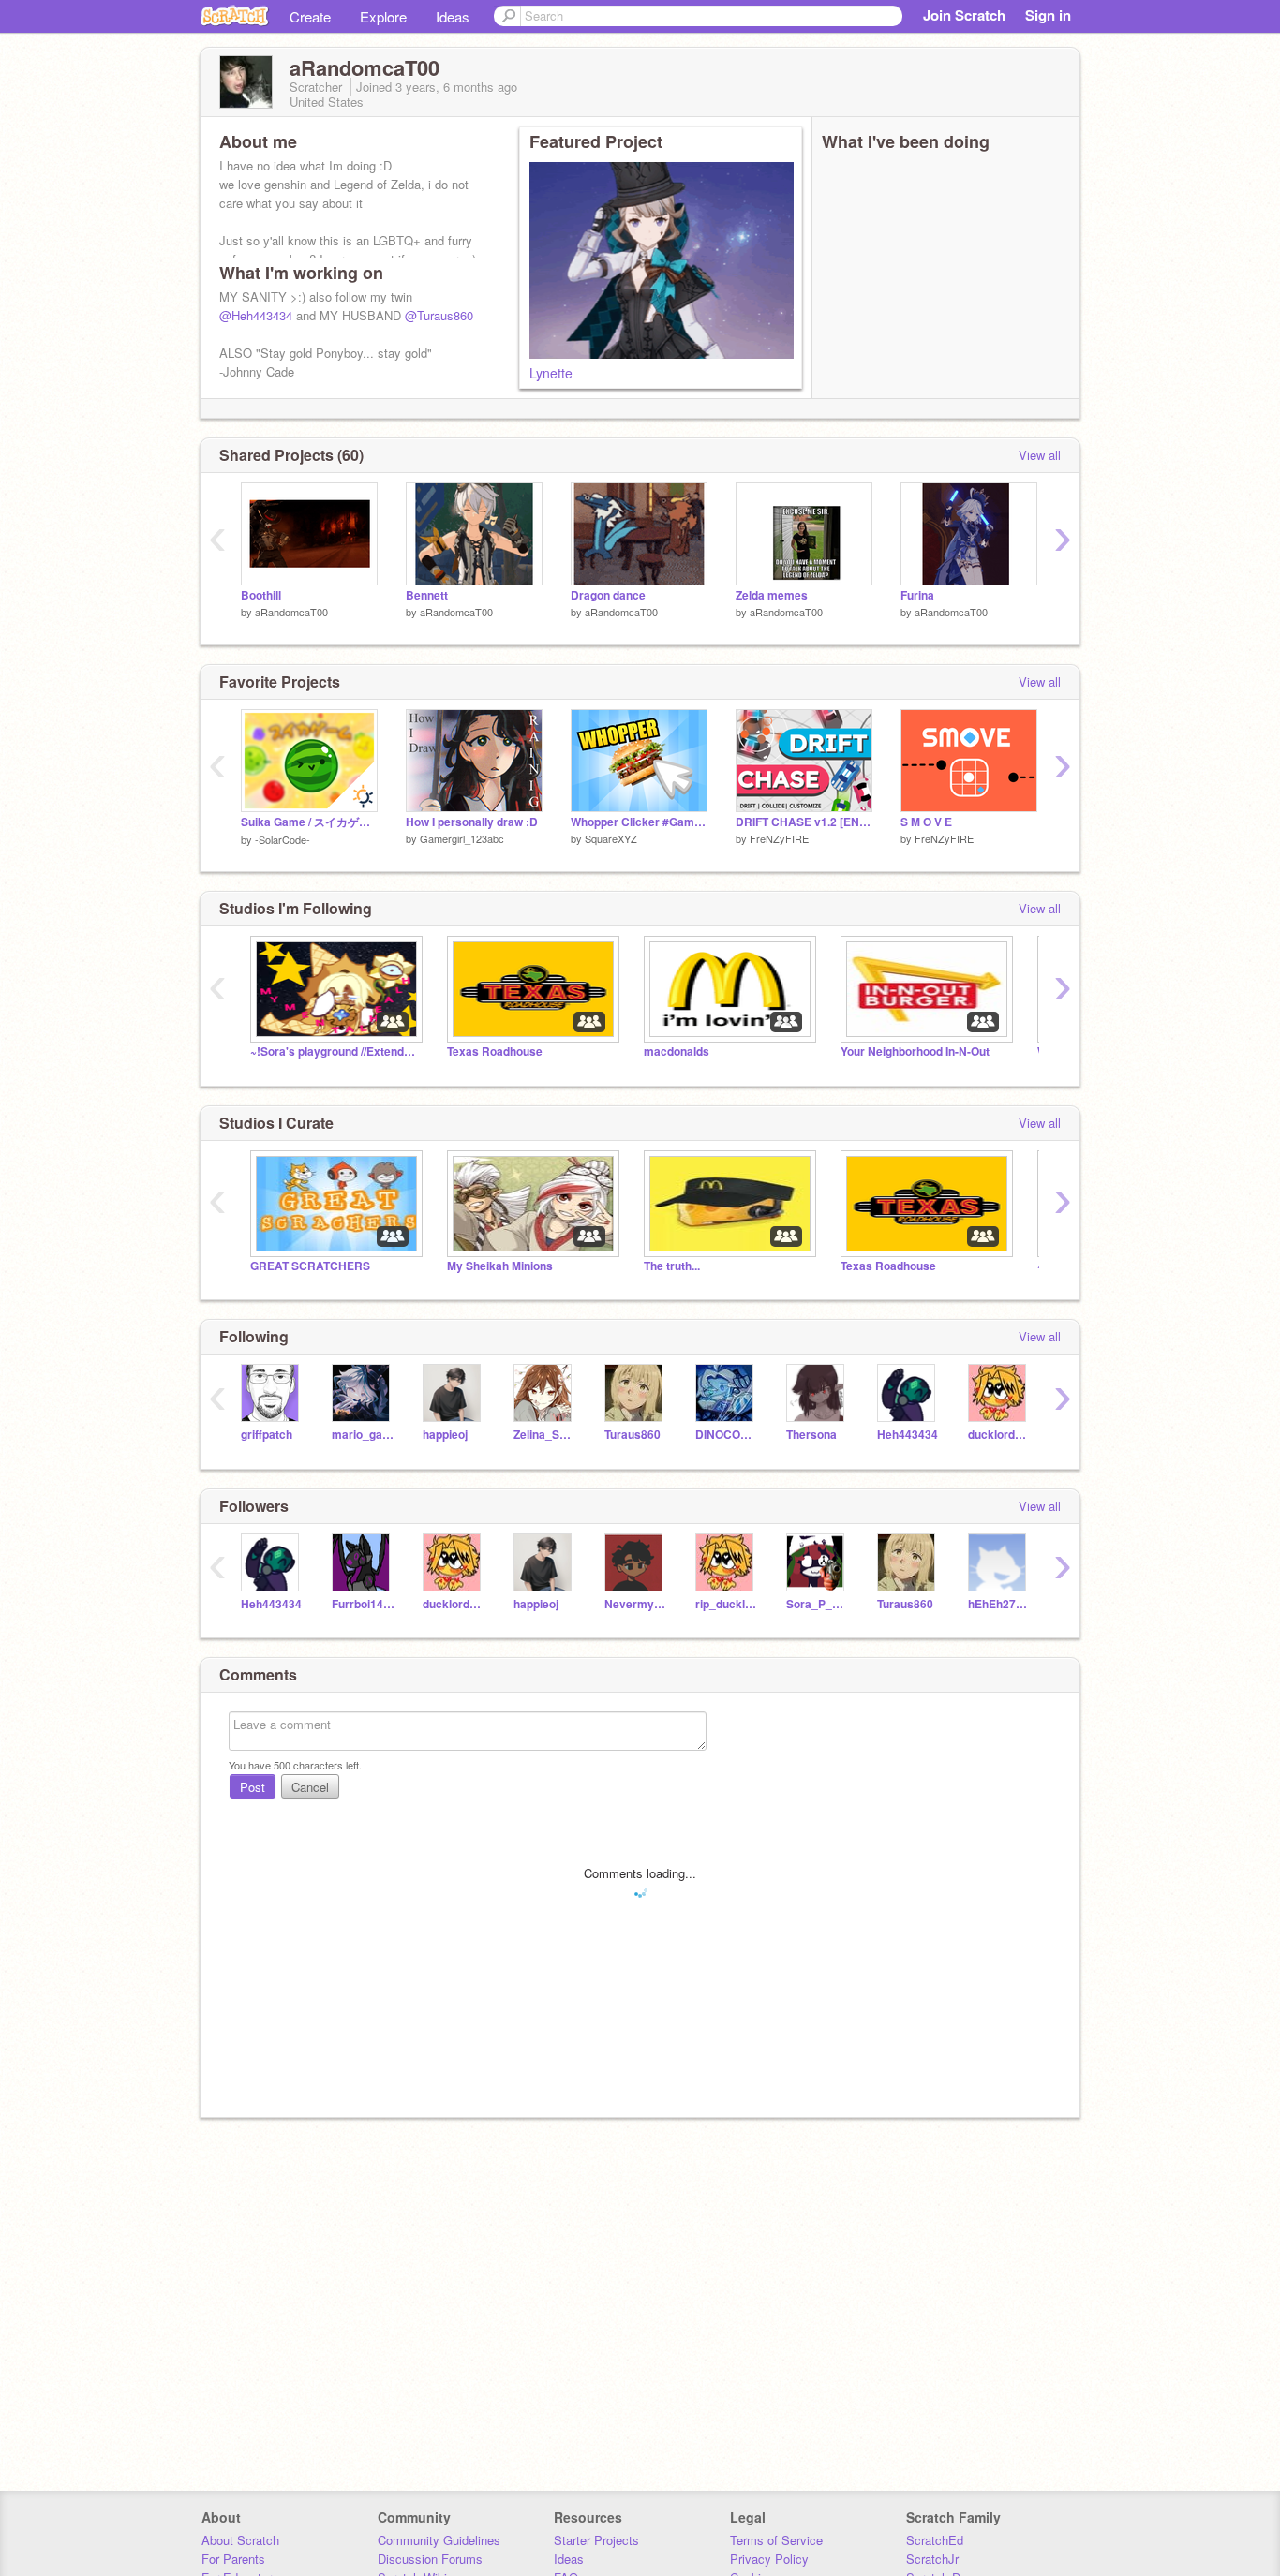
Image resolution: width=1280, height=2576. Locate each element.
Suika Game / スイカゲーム (309, 822)
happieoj (445, 1435)
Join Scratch (964, 15)
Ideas (453, 16)
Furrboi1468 (363, 1604)
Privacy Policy (769, 2559)
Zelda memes (772, 595)
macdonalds (677, 1051)
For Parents (233, 2559)
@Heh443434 (256, 315)
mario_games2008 (363, 1435)
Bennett (427, 595)
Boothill (261, 595)
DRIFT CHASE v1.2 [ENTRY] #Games (804, 822)
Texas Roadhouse (495, 1051)
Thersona (811, 1435)
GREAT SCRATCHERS (310, 1266)
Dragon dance (608, 595)
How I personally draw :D (472, 822)
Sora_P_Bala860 (818, 1604)
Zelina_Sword (545, 1435)
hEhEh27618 (999, 1604)
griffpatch (267, 1435)
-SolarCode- (283, 839)
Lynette (551, 373)
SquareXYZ (611, 838)
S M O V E (926, 822)
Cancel (310, 1787)
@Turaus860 (439, 315)
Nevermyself (636, 1604)
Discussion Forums (430, 2559)
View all (1040, 455)
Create (310, 16)
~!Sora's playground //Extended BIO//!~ (335, 1051)
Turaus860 (633, 1435)
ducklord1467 (999, 1435)
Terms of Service (776, 2540)
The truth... (672, 1266)
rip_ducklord (727, 1604)
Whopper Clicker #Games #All (639, 822)
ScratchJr (932, 2559)
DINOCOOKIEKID (727, 1435)
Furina (917, 595)
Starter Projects (596, 2540)
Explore (383, 16)
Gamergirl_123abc (462, 838)
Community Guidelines (439, 2540)
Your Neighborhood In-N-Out (915, 1051)
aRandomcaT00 (291, 612)
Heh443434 (908, 1435)
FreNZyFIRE (779, 838)
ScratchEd (935, 2540)
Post (253, 1787)
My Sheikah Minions (500, 1266)
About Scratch (240, 2540)
